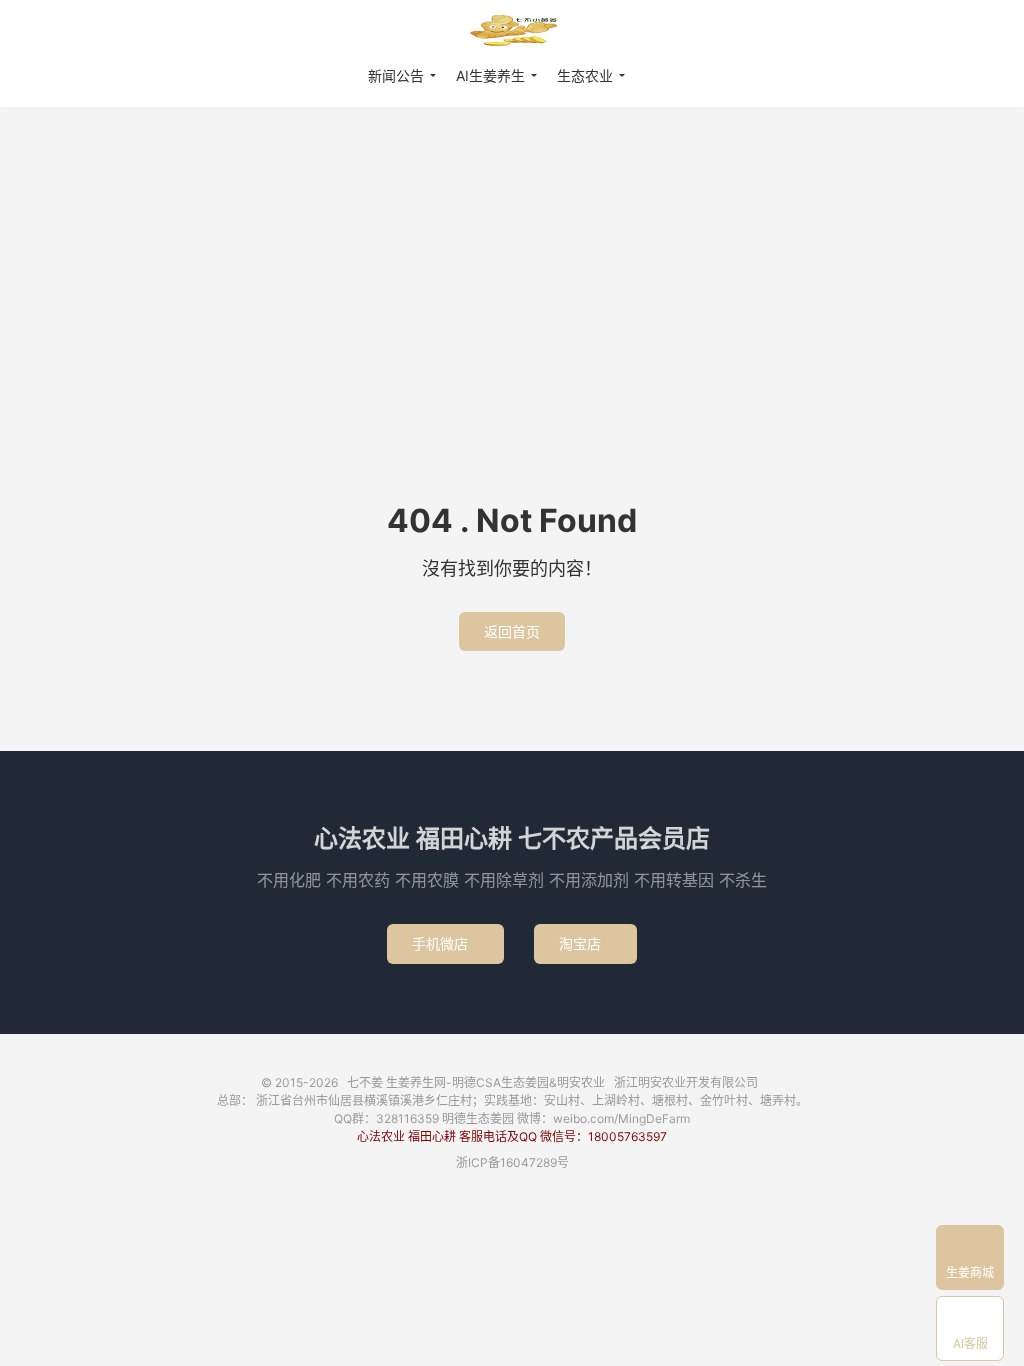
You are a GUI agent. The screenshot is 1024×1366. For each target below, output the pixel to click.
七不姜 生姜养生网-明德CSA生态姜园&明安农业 (512, 31)
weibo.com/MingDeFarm (621, 1118)
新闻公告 (396, 75)
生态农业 (585, 75)
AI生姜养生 (490, 75)
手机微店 (445, 943)
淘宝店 (585, 943)
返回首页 (512, 631)
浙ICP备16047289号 (512, 1162)
